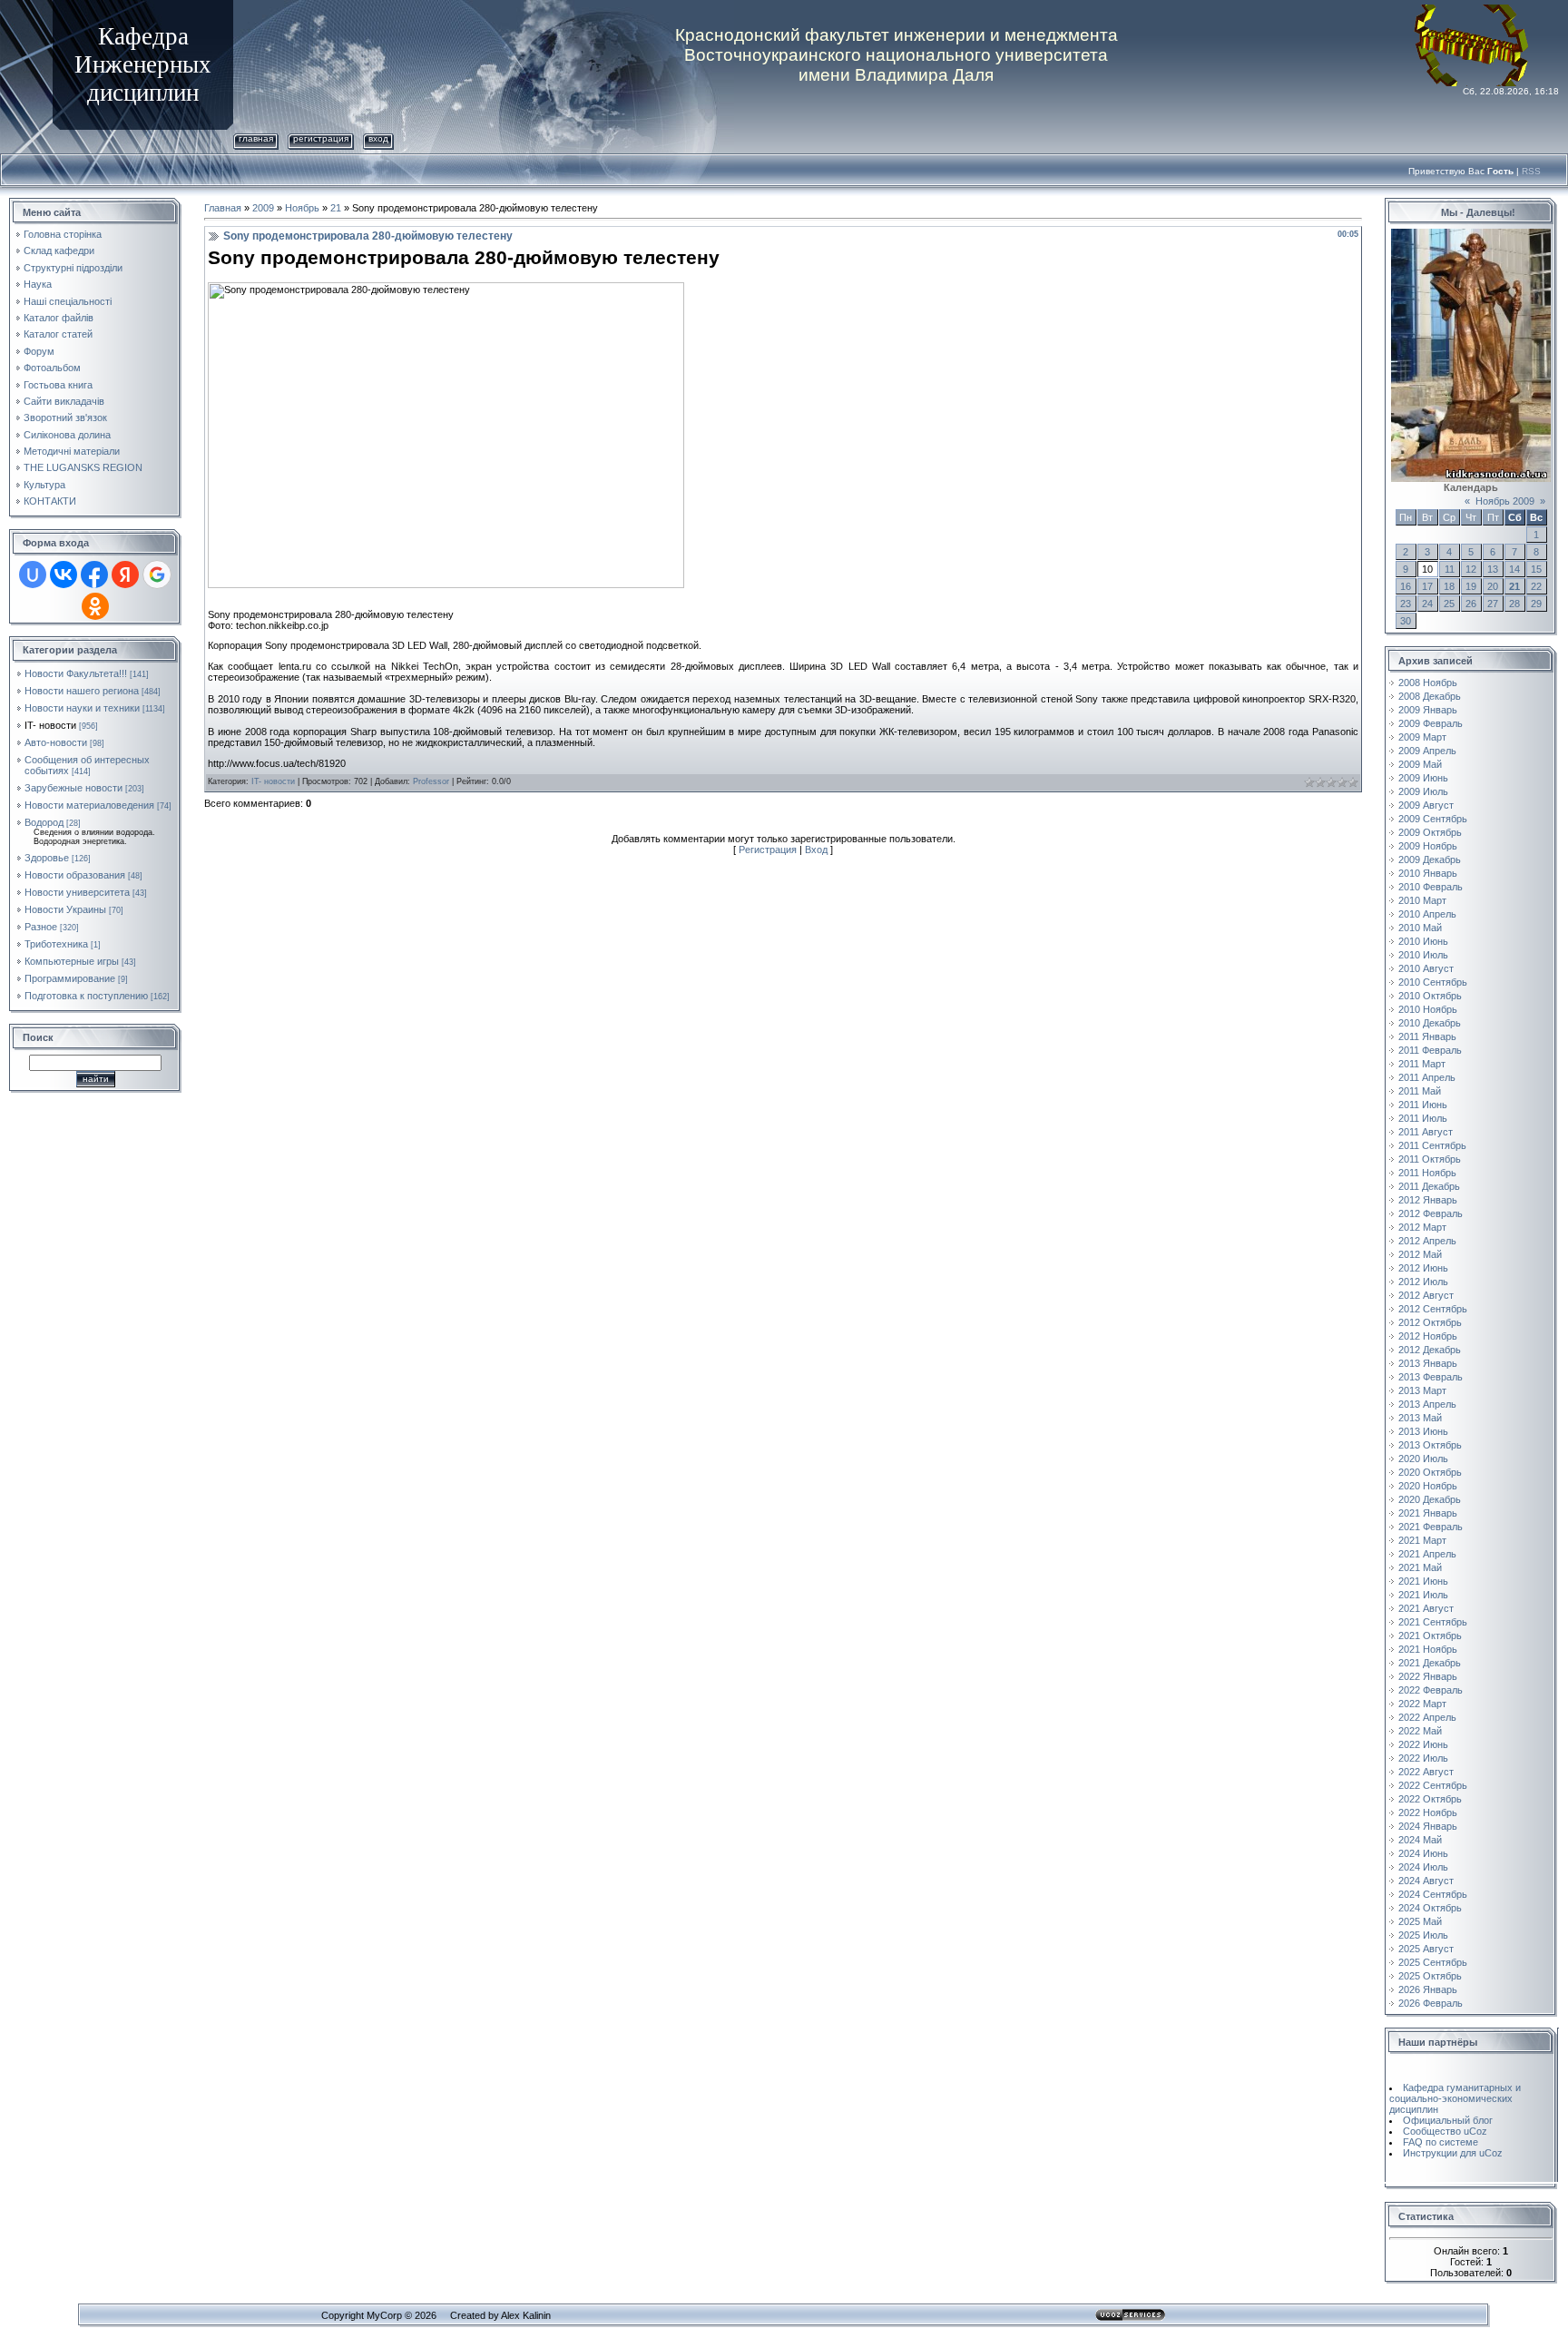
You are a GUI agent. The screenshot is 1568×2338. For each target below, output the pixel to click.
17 (1427, 586)
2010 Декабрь (1430, 1023)
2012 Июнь (1423, 1268)
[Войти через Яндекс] (125, 575)
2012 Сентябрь (1433, 1309)
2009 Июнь (1423, 778)
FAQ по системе (1441, 2142)
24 (1427, 604)
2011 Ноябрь (1427, 1173)
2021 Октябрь (1430, 1636)
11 (1450, 569)
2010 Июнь (1423, 941)
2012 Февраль (1431, 1213)
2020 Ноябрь (1428, 1486)
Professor (431, 781)
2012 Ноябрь (1428, 1336)
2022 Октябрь (1430, 1799)
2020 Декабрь (1430, 1499)
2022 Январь (1428, 1676)
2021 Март (1422, 1540)
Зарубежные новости (73, 788)
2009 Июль (1423, 791)
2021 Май (1420, 1567)
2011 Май (1420, 1091)
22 (1536, 586)
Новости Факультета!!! (76, 673)
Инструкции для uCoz (1453, 2153)
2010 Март (1422, 900)
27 (1493, 604)
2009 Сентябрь (1433, 819)
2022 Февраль (1431, 1690)
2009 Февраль (1431, 723)
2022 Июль (1423, 1758)
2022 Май (1420, 1731)
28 (1514, 604)
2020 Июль (1423, 1459)
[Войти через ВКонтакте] (64, 575)
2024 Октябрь (1430, 1908)
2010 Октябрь (1430, 996)
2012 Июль (1423, 1282)
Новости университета (77, 892)
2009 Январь (1428, 710)
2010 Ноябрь (1428, 1009)
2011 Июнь (1423, 1105)
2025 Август (1426, 1949)
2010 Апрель (1427, 914)
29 (1536, 604)
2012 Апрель (1427, 1241)
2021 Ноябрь (1428, 1649)
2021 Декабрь (1430, 1663)
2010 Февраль (1431, 887)
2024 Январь (1428, 1826)
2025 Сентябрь (1433, 1962)
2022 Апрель (1427, 1717)
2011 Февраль (1430, 1050)
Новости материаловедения (89, 805)
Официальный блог (1448, 2120)
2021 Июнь (1423, 1581)
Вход (378, 138)
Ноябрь (302, 208)
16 (1406, 586)
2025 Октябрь (1430, 1976)
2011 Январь (1427, 1036)
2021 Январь (1428, 1513)
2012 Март (1422, 1227)
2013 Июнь (1423, 1431)
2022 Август (1426, 1772)
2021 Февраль (1431, 1527)
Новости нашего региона (82, 691)
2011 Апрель (1427, 1077)
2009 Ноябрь (1428, 846)
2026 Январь (1428, 1989)
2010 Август (1426, 968)
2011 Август (1426, 1132)
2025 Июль (1423, 1935)
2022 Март (1422, 1704)
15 (1536, 569)
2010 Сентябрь (1433, 982)
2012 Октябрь (1430, 1322)
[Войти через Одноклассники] (95, 606)
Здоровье (47, 858)
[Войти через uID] (33, 575)
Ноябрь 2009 (1505, 501)
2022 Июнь (1423, 1744)
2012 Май (1420, 1254)
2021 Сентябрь (1433, 1622)
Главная (256, 138)
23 (1406, 604)
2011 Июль (1423, 1118)
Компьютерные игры (72, 961)
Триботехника (56, 944)
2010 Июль (1423, 955)
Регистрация (321, 138)
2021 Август (1426, 1608)
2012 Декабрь (1430, 1350)
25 (1449, 604)
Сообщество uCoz (1445, 2131)
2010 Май (1420, 928)
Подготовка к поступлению (86, 996)
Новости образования (75, 875)
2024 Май (1420, 1840)
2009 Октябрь (1430, 832)
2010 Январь (1428, 873)
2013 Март (1422, 1390)
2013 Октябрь (1430, 1445)
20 (1493, 586)
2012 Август (1426, 1295)
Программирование (70, 978)
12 (1471, 569)
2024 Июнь (1423, 1853)
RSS (1531, 171)
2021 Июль (1423, 1595)
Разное (41, 927)
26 (1471, 604)
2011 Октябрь (1430, 1159)
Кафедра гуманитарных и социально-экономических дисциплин (1455, 2098)
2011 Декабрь (1429, 1186)
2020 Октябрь (1430, 1472)
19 (1471, 586)
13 (1493, 569)
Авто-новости (56, 742)
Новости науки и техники (82, 708)
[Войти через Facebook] (94, 575)
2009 (263, 208)
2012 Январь (1428, 1200)
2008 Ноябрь (1428, 683)
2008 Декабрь (1430, 696)
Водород (44, 822)
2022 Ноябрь (1428, 1812)
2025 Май (1420, 1921)
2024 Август (1426, 1881)
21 (336, 208)
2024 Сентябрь (1433, 1894)
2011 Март (1422, 1064)
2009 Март (1422, 737)
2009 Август (1426, 805)
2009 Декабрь (1430, 860)
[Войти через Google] (157, 575)
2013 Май (1420, 1418)
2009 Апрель (1427, 751)
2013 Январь (1428, 1363)
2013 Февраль (1431, 1377)
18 (1449, 586)
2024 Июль (1423, 1867)
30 (1406, 621)
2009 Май (1420, 764)
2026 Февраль (1431, 2003)
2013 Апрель (1427, 1404)
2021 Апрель (1427, 1554)
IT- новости (50, 725)
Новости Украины (65, 909)
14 (1514, 569)
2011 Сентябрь (1432, 1145)
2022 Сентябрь (1433, 1785)
